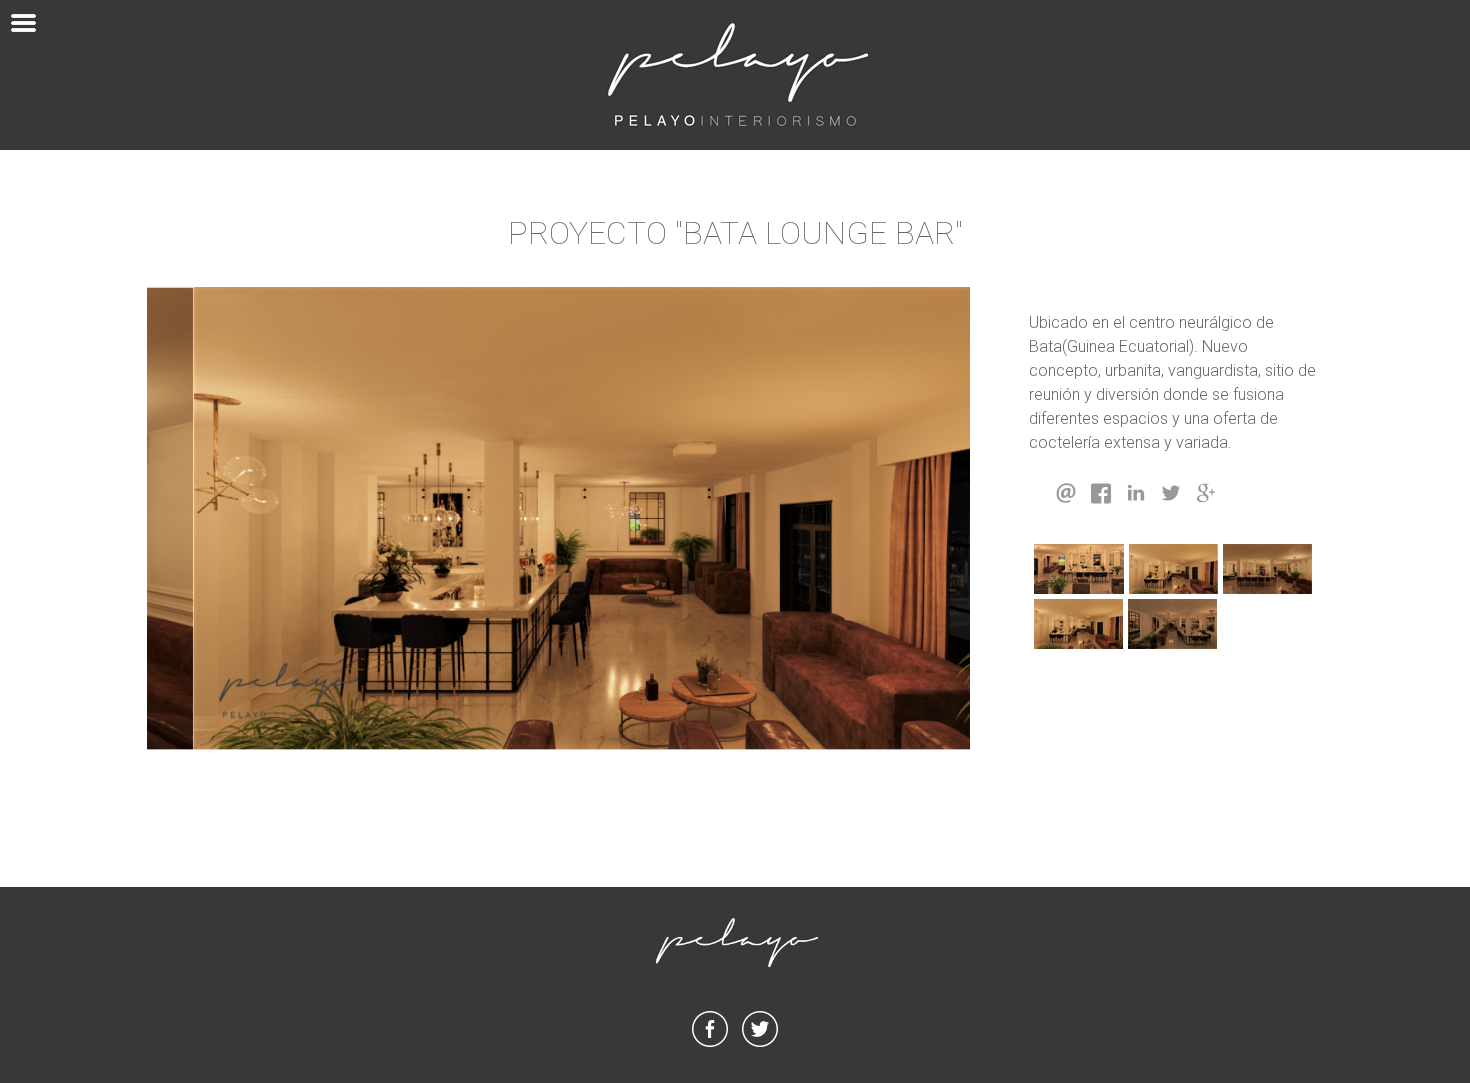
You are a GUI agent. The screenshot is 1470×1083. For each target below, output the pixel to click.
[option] (558, 518)
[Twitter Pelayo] (760, 1046)
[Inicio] (735, 75)
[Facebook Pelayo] (710, 1046)
